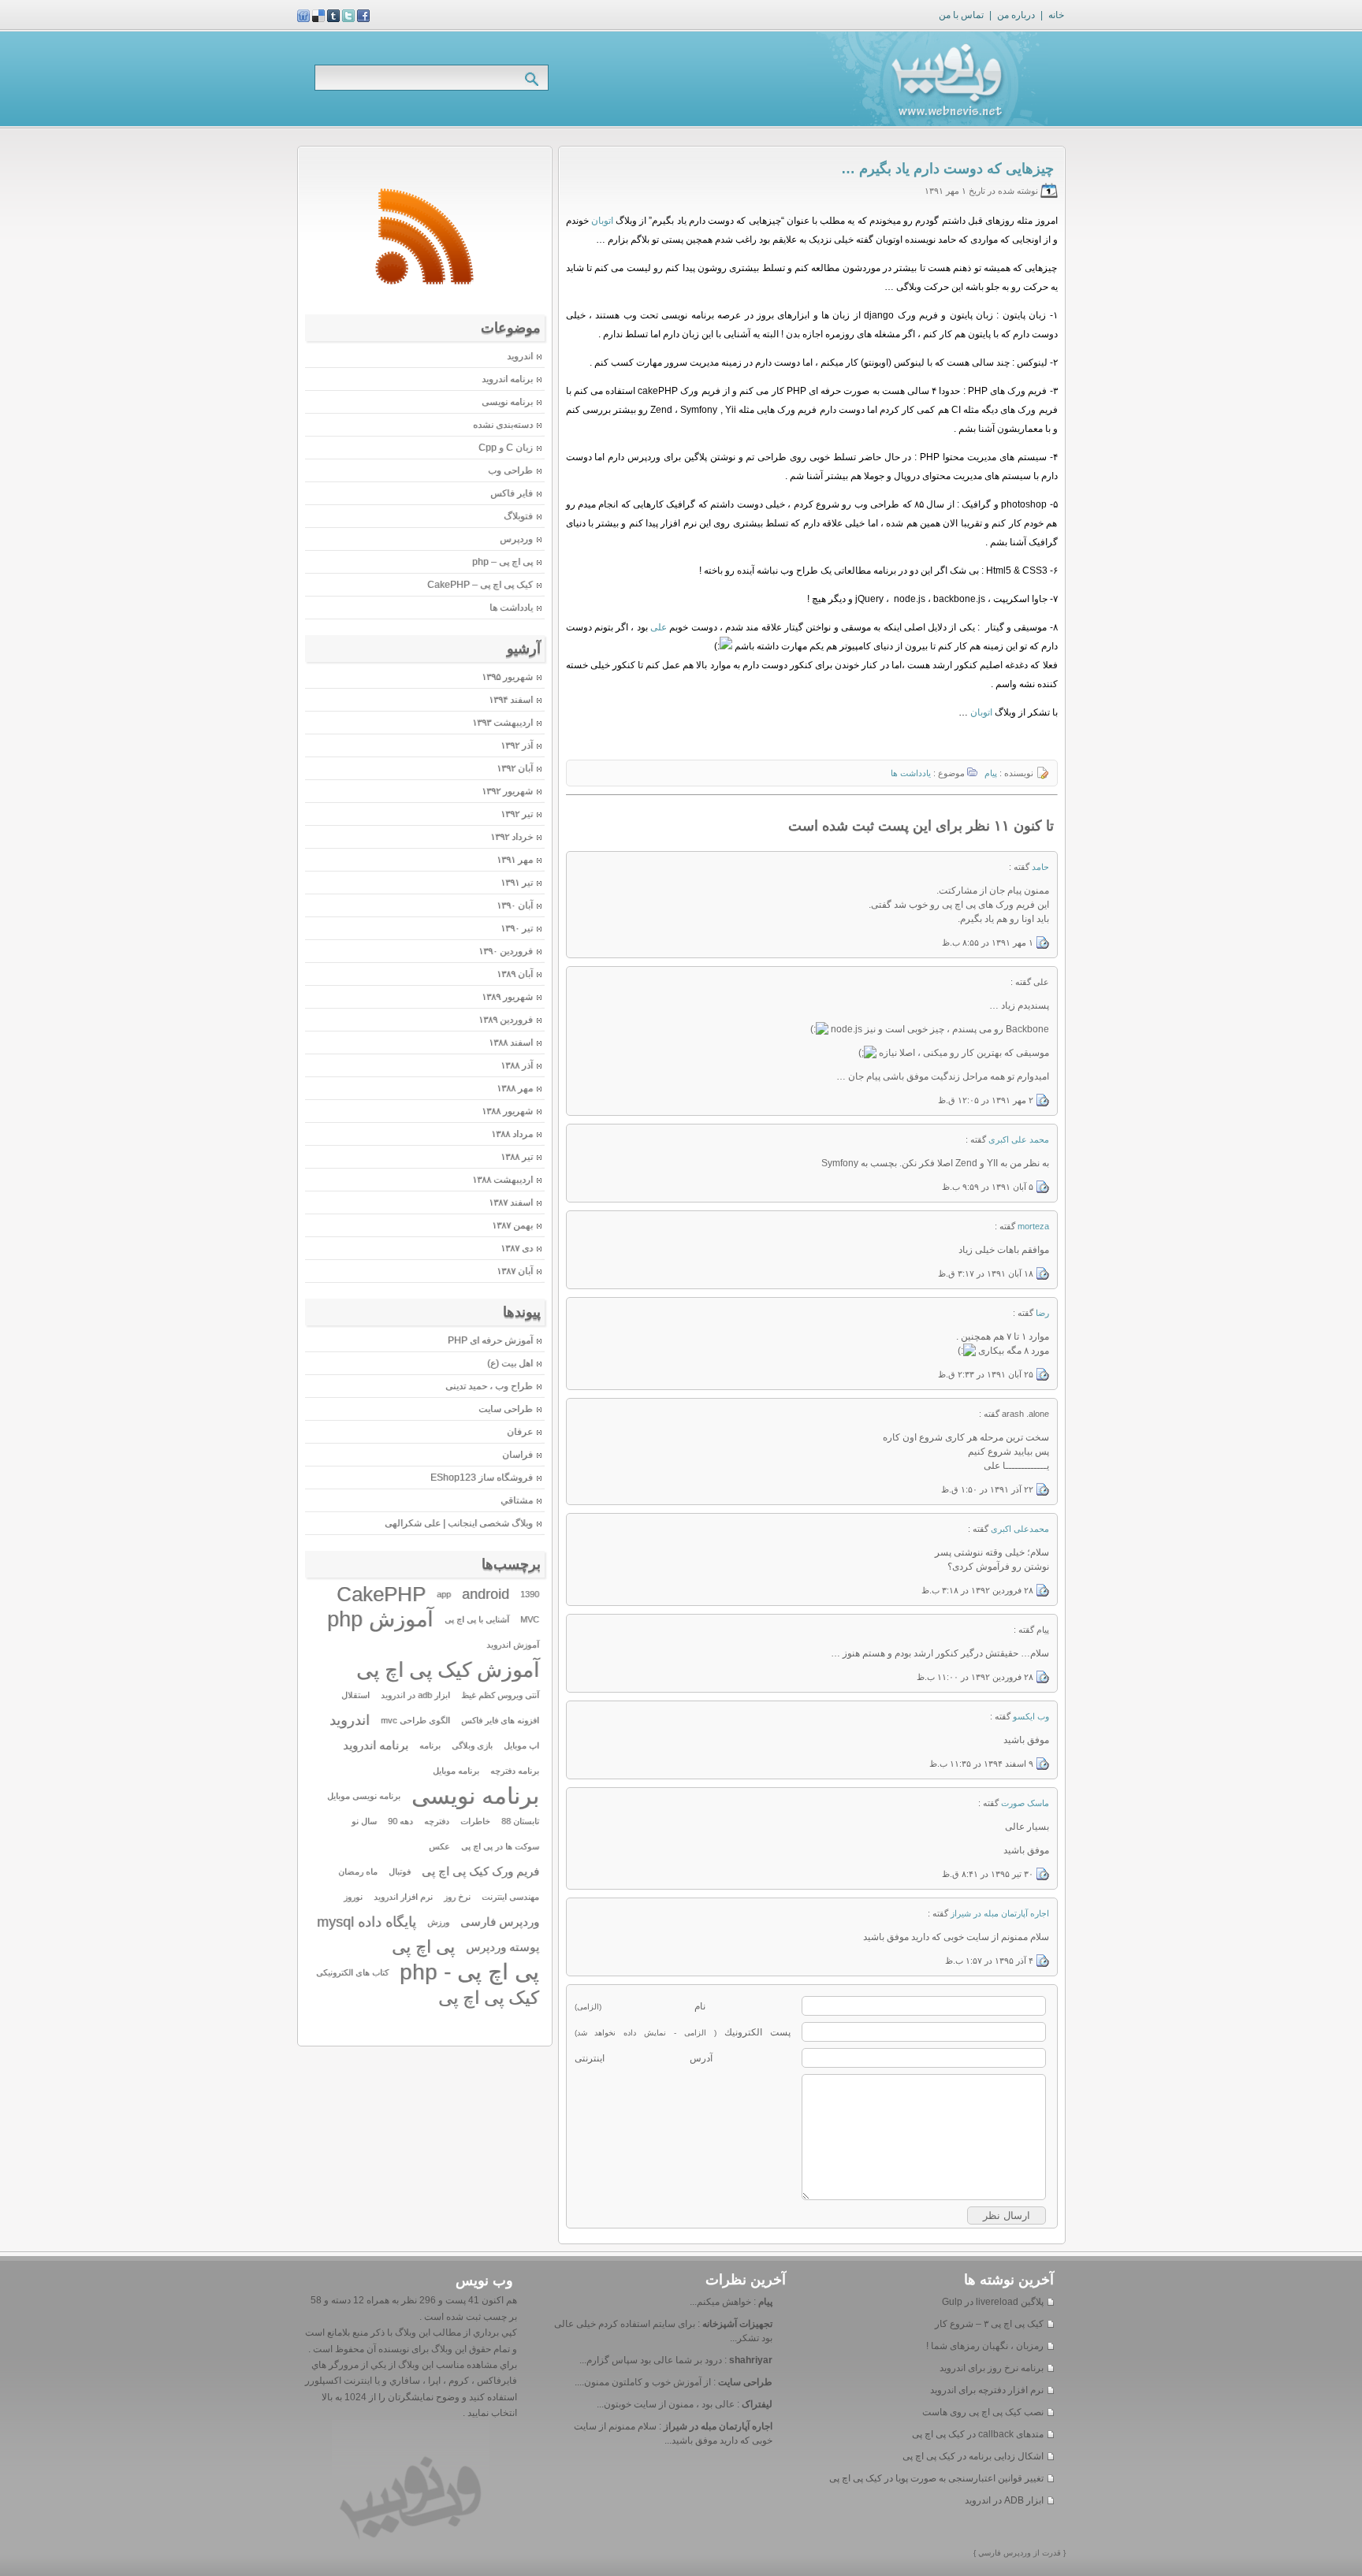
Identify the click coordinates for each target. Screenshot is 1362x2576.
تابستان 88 (520, 1821)
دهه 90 (400, 1821)
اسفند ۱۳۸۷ (511, 1203)
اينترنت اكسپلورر (339, 2381)
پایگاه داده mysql (367, 1922)
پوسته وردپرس (502, 1947)
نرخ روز (457, 1897)
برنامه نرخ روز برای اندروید (992, 2368)
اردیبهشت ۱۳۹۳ (502, 723)
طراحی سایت (506, 1409)
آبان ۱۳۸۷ (515, 1271)
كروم (458, 2381)
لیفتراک (757, 2404)
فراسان (517, 1455)
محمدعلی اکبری (1020, 1529)
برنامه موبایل (456, 1771)
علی (659, 627)
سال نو (364, 1821)
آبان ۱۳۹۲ (515, 768)
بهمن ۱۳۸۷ (512, 1225)
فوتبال (400, 1872)
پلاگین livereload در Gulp (993, 2302)
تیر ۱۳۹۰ (517, 928)
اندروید (520, 356)
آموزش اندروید (513, 1645)
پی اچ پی (423, 1947)
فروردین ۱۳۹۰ (506, 951)
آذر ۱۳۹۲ (517, 745)
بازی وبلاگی (472, 1745)
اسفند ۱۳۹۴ (511, 700)
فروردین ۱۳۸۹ (506, 1020)
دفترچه (437, 1821)
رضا (1042, 1313)
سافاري (404, 2381)
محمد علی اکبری (1019, 1139)
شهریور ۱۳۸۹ (507, 997)
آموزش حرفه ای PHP (490, 1340)
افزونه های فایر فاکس (500, 1720)
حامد (1040, 867)
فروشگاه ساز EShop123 (482, 1478)
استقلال (355, 1695)
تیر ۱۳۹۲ (517, 814)
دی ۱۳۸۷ (517, 1248)
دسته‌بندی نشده (503, 425)
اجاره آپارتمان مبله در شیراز (1000, 1913)
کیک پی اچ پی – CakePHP (480, 585)
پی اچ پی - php (469, 1972)
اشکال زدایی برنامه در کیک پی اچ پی (973, 2456)
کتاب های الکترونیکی (352, 1972)
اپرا (433, 2381)
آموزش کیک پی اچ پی (448, 1670)
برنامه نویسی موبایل (364, 1796)
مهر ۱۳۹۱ (515, 860)
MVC (530, 1619)
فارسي (988, 2553)
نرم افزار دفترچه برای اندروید (987, 2390)
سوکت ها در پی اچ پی (500, 1846)
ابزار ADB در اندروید (1004, 2500)
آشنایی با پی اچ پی (477, 1619)
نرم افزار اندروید (403, 1897)
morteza (1033, 1226)
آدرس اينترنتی (644, 2058)
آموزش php (380, 1619)
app (444, 1594)
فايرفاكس (496, 2381)
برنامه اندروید (507, 379)
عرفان (520, 1432)
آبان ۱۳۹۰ (515, 905)
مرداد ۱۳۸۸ (512, 1134)
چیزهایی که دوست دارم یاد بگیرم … (947, 169)
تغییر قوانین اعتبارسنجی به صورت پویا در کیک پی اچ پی (936, 2478)
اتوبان (602, 221)
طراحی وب (510, 470)
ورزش (438, 1922)
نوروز (353, 1897)
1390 (530, 1594)
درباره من (1016, 15)
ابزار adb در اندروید (415, 1695)
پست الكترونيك (683, 2032)
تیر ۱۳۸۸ (517, 1157)
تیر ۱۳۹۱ (517, 883)
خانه (1056, 15)
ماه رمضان (358, 1872)
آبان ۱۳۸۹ (515, 974)
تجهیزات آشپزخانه (737, 2324)
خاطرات (475, 1821)
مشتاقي (517, 1500)
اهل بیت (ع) (510, 1363)
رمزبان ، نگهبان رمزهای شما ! (985, 2346)
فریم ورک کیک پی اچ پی (480, 1872)
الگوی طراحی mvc (415, 1720)
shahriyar (751, 2360)
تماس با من (961, 15)
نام (640, 2006)
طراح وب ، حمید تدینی (489, 1386)
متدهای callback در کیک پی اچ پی (978, 2434)
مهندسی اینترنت (510, 1897)
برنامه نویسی (507, 402)
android (486, 1594)
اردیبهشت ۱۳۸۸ (502, 1180)
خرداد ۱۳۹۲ (512, 837)
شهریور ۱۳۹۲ (507, 791)
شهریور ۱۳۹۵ (507, 677)
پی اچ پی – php (502, 562)
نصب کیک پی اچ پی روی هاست (983, 2412)
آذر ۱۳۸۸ (517, 1065)
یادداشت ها (911, 773)
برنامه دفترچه (515, 1771)
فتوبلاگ (518, 516)
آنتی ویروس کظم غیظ (500, 1695)
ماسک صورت (1025, 1803)
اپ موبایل (521, 1745)
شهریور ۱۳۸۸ (507, 1111)
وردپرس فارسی (500, 1922)
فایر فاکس (512, 493)
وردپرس (516, 539)
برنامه (430, 1745)
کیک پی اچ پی (489, 1998)
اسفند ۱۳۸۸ (511, 1043)
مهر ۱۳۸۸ (515, 1088)
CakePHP (381, 1594)
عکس (439, 1846)
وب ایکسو (1031, 1716)
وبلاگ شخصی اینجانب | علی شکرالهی (459, 1523)
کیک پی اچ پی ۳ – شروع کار (989, 2324)
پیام (991, 773)
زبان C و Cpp (506, 448)
